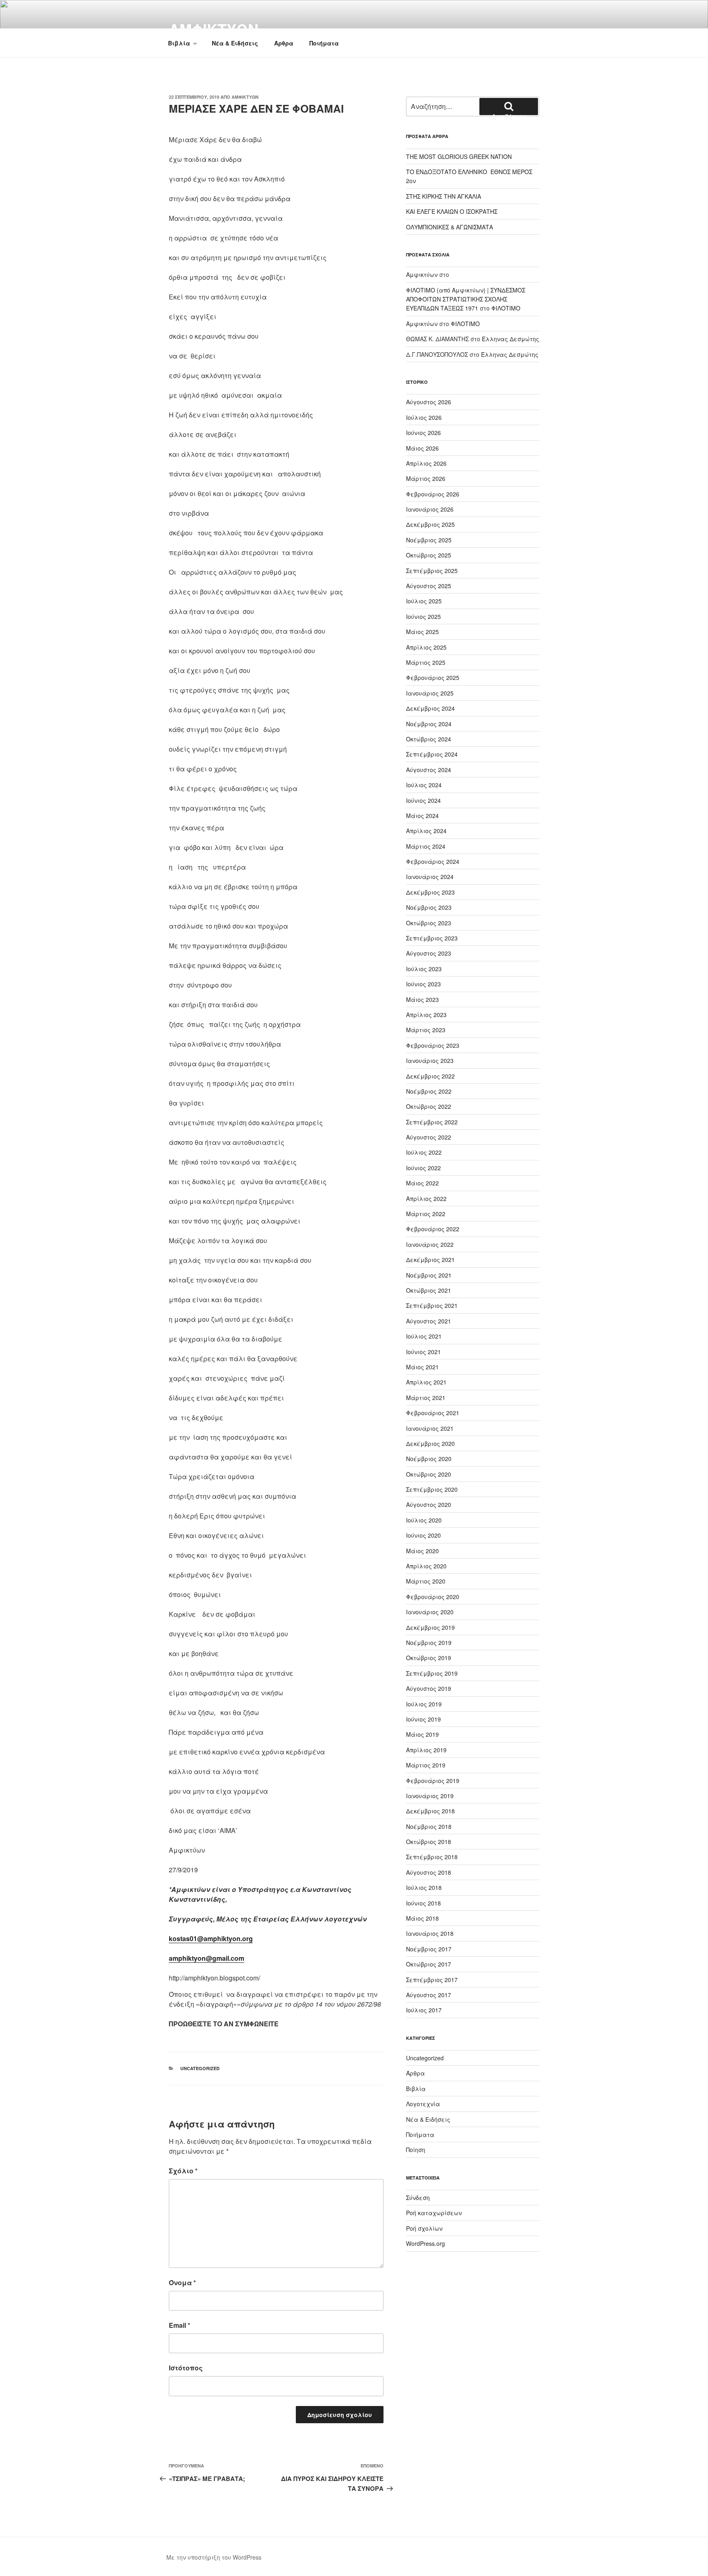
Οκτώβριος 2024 (429, 739)
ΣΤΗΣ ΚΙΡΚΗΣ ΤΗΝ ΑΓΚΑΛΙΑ (444, 196)
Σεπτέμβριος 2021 (432, 1305)
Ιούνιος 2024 (423, 800)
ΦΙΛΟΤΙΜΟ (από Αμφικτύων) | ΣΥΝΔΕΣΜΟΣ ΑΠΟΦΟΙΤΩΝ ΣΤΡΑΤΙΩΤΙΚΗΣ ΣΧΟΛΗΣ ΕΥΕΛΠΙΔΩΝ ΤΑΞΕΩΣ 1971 (466, 299)
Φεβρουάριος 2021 (433, 1413)
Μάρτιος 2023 (426, 1030)
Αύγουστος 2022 (429, 1137)
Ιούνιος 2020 (423, 1535)
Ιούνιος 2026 (423, 433)
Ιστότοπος (186, 2368)
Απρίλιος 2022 (426, 1199)
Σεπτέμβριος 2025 (432, 571)
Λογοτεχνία (423, 2104)
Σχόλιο (183, 2171)
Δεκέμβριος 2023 (430, 892)
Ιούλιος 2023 (424, 969)
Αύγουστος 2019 (429, 1688)
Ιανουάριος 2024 (430, 877)
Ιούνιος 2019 (423, 1719)
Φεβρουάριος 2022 (433, 1229)
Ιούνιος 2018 (423, 1903)
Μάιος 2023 (422, 999)
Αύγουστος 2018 (429, 1872)
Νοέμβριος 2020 (429, 1459)
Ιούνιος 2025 (423, 616)
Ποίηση (416, 2150)
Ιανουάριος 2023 (430, 1060)
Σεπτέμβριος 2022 (432, 1122)
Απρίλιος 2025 (426, 647)
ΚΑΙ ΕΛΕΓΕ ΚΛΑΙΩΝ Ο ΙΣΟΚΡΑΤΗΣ (452, 211)
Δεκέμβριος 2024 (430, 708)
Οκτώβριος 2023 (429, 923)
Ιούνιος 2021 (423, 1352)
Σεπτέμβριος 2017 (432, 1980)
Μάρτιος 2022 (426, 1214)
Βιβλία (179, 43)
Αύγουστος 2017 (429, 1995)
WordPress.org (425, 2243)
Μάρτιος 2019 (426, 1765)
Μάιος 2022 (422, 1183)
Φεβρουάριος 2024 (433, 861)
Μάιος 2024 (422, 816)
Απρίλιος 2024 (426, 831)
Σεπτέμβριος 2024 (432, 754)
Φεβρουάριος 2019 (433, 1781)
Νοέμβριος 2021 (429, 1275)
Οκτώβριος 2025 (429, 555)
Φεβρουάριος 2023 (433, 1045)
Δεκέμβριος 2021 (430, 1260)
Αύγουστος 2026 (429, 402)
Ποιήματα (324, 43)
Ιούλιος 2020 (424, 1520)
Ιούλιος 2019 (424, 1704)
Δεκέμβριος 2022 (430, 1076)
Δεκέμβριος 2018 (430, 1811)
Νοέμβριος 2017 (429, 1949)
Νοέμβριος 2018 (429, 1826)
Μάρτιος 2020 (426, 1581)
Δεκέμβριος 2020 (430, 1443)
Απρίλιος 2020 (426, 1566)
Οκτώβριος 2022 (429, 1106)
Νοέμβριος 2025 (429, 540)
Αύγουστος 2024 (429, 770)
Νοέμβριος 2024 (429, 724)
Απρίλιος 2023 (426, 1015)
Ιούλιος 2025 (424, 601)
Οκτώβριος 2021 (429, 1290)
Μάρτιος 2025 (426, 662)
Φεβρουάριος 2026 (433, 494)
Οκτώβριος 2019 (429, 1658)
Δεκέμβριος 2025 (430, 524)
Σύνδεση (418, 2198)
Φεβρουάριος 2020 (433, 1597)
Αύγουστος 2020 (429, 1504)
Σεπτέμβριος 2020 (432, 1489)
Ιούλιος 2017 (424, 2010)
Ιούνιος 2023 (423, 984)
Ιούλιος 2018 (424, 1887)
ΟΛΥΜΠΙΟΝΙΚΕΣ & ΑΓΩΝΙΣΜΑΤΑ (449, 227)
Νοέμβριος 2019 (429, 1643)
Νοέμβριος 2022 (429, 1091)
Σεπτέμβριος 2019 (432, 1673)
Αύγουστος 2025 (429, 586)
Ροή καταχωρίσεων (434, 2213)
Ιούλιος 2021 (424, 1336)
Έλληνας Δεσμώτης (511, 339)
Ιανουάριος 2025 (430, 693)
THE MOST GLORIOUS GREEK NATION (459, 156)
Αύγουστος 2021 (429, 1321)
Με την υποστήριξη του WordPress (214, 2557)
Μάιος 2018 (422, 1918)
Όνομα (182, 2283)
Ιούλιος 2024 (424, 785)
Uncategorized (200, 2068)
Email (179, 2325)
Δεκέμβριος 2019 (430, 1627)
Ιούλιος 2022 (424, 1152)
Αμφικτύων (245, 97)
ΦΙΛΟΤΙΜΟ (506, 308)
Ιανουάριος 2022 (430, 1244)
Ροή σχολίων (424, 2228)
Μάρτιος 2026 (426, 478)
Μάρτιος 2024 (426, 846)
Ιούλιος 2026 (424, 417)
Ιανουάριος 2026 (430, 509)
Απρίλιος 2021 (426, 1382)
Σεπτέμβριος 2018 (432, 1857)
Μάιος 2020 (422, 1551)
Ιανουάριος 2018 (430, 1933)
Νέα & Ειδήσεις (235, 43)
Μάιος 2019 (422, 1734)
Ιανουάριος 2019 (430, 1796)
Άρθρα (284, 43)
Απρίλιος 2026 (426, 463)
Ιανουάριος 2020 (430, 1612)
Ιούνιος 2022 (423, 1168)
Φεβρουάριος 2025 (433, 677)
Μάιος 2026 (422, 448)
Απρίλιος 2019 (426, 1750)
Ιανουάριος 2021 (430, 1428)
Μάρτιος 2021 (426, 1398)
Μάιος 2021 (422, 1367)
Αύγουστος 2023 (429, 953)
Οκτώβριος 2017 (429, 1964)
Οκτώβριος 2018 (429, 1842)
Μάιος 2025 (422, 632)
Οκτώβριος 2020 (429, 1474)
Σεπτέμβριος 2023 (432, 938)
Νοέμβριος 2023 (429, 907)
